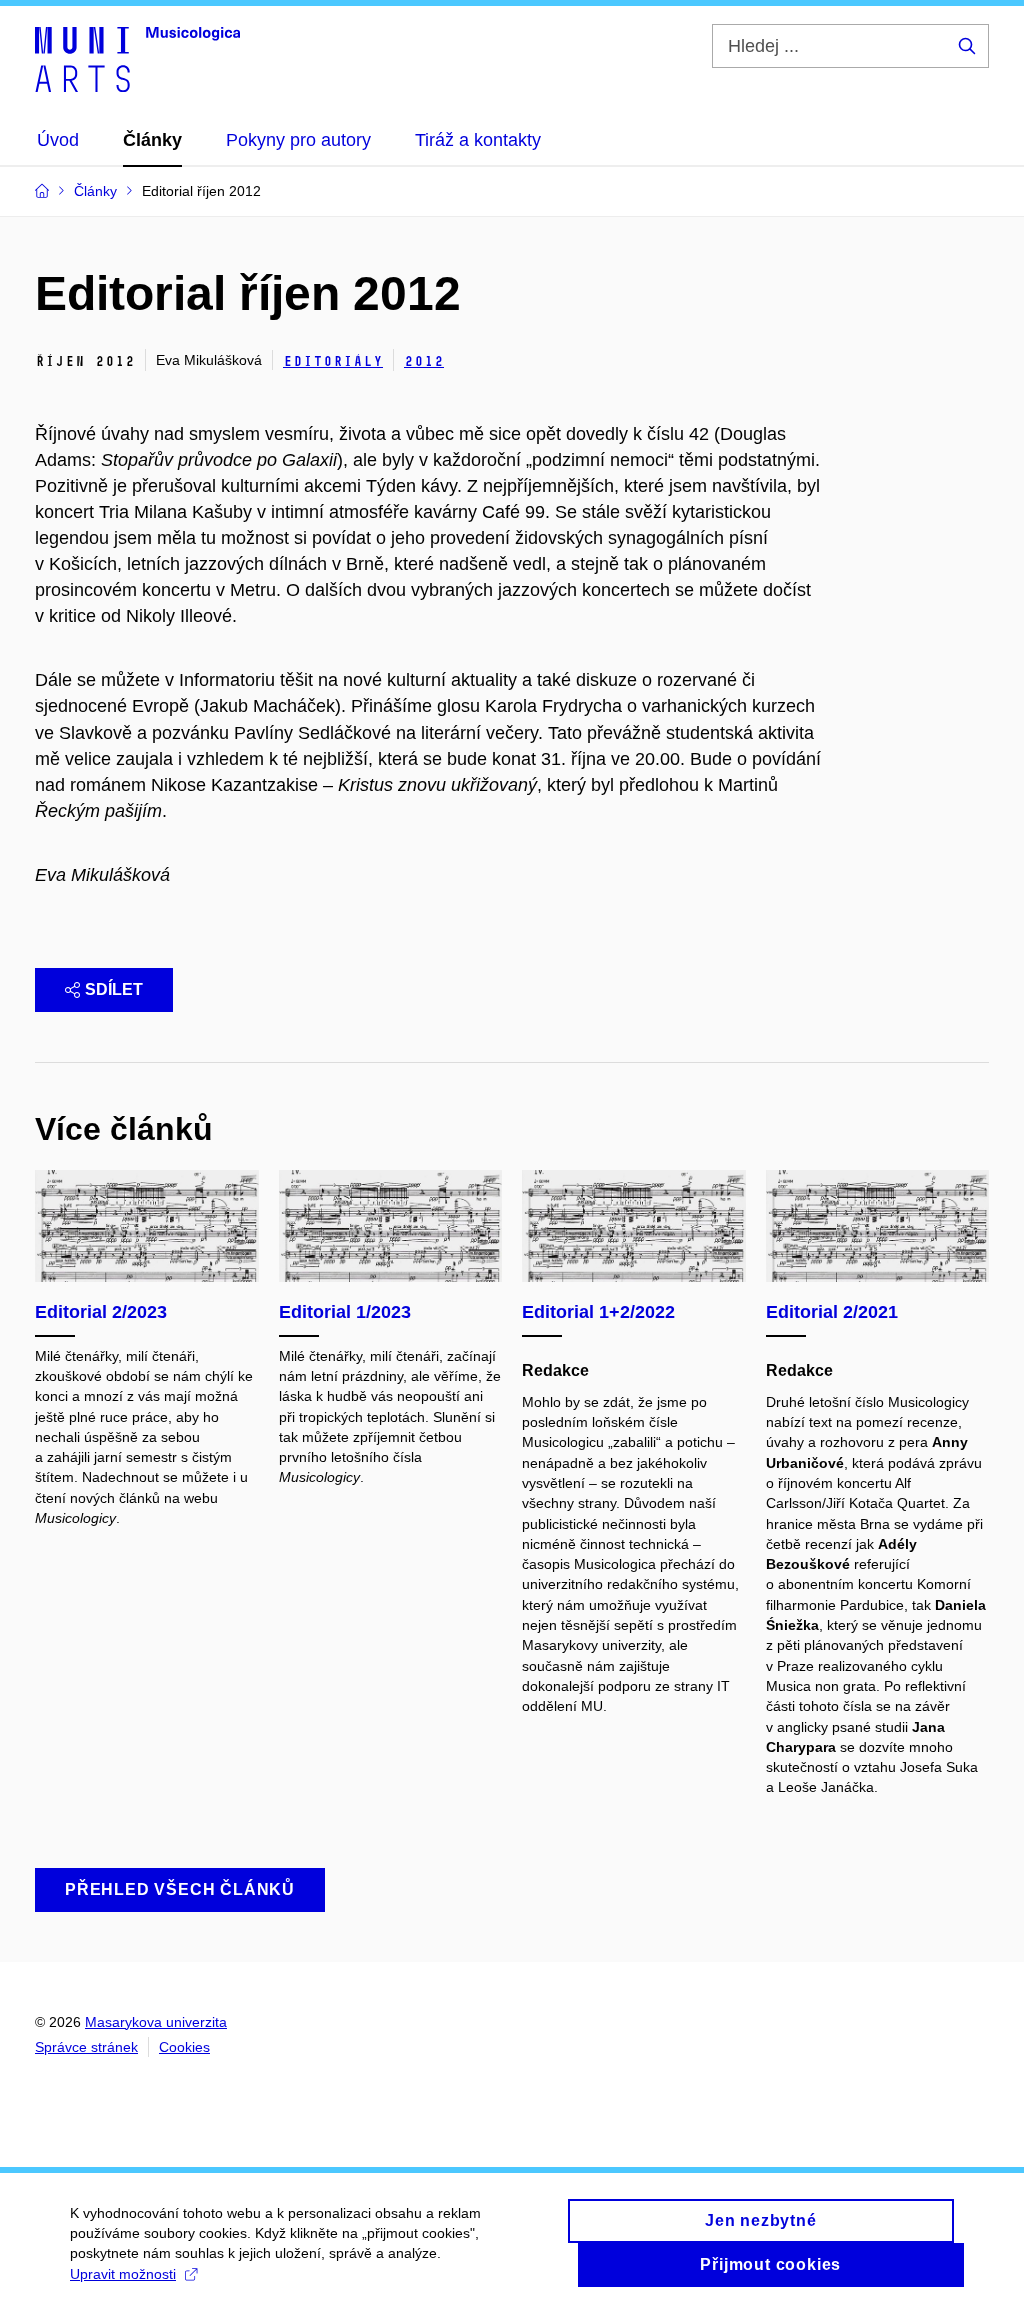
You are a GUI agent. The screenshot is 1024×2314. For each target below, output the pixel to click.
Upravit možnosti (123, 2274)
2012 (424, 361)
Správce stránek (86, 2047)
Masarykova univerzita (156, 2022)
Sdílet (114, 989)
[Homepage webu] (137, 58)
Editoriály (333, 361)
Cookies (184, 2047)
